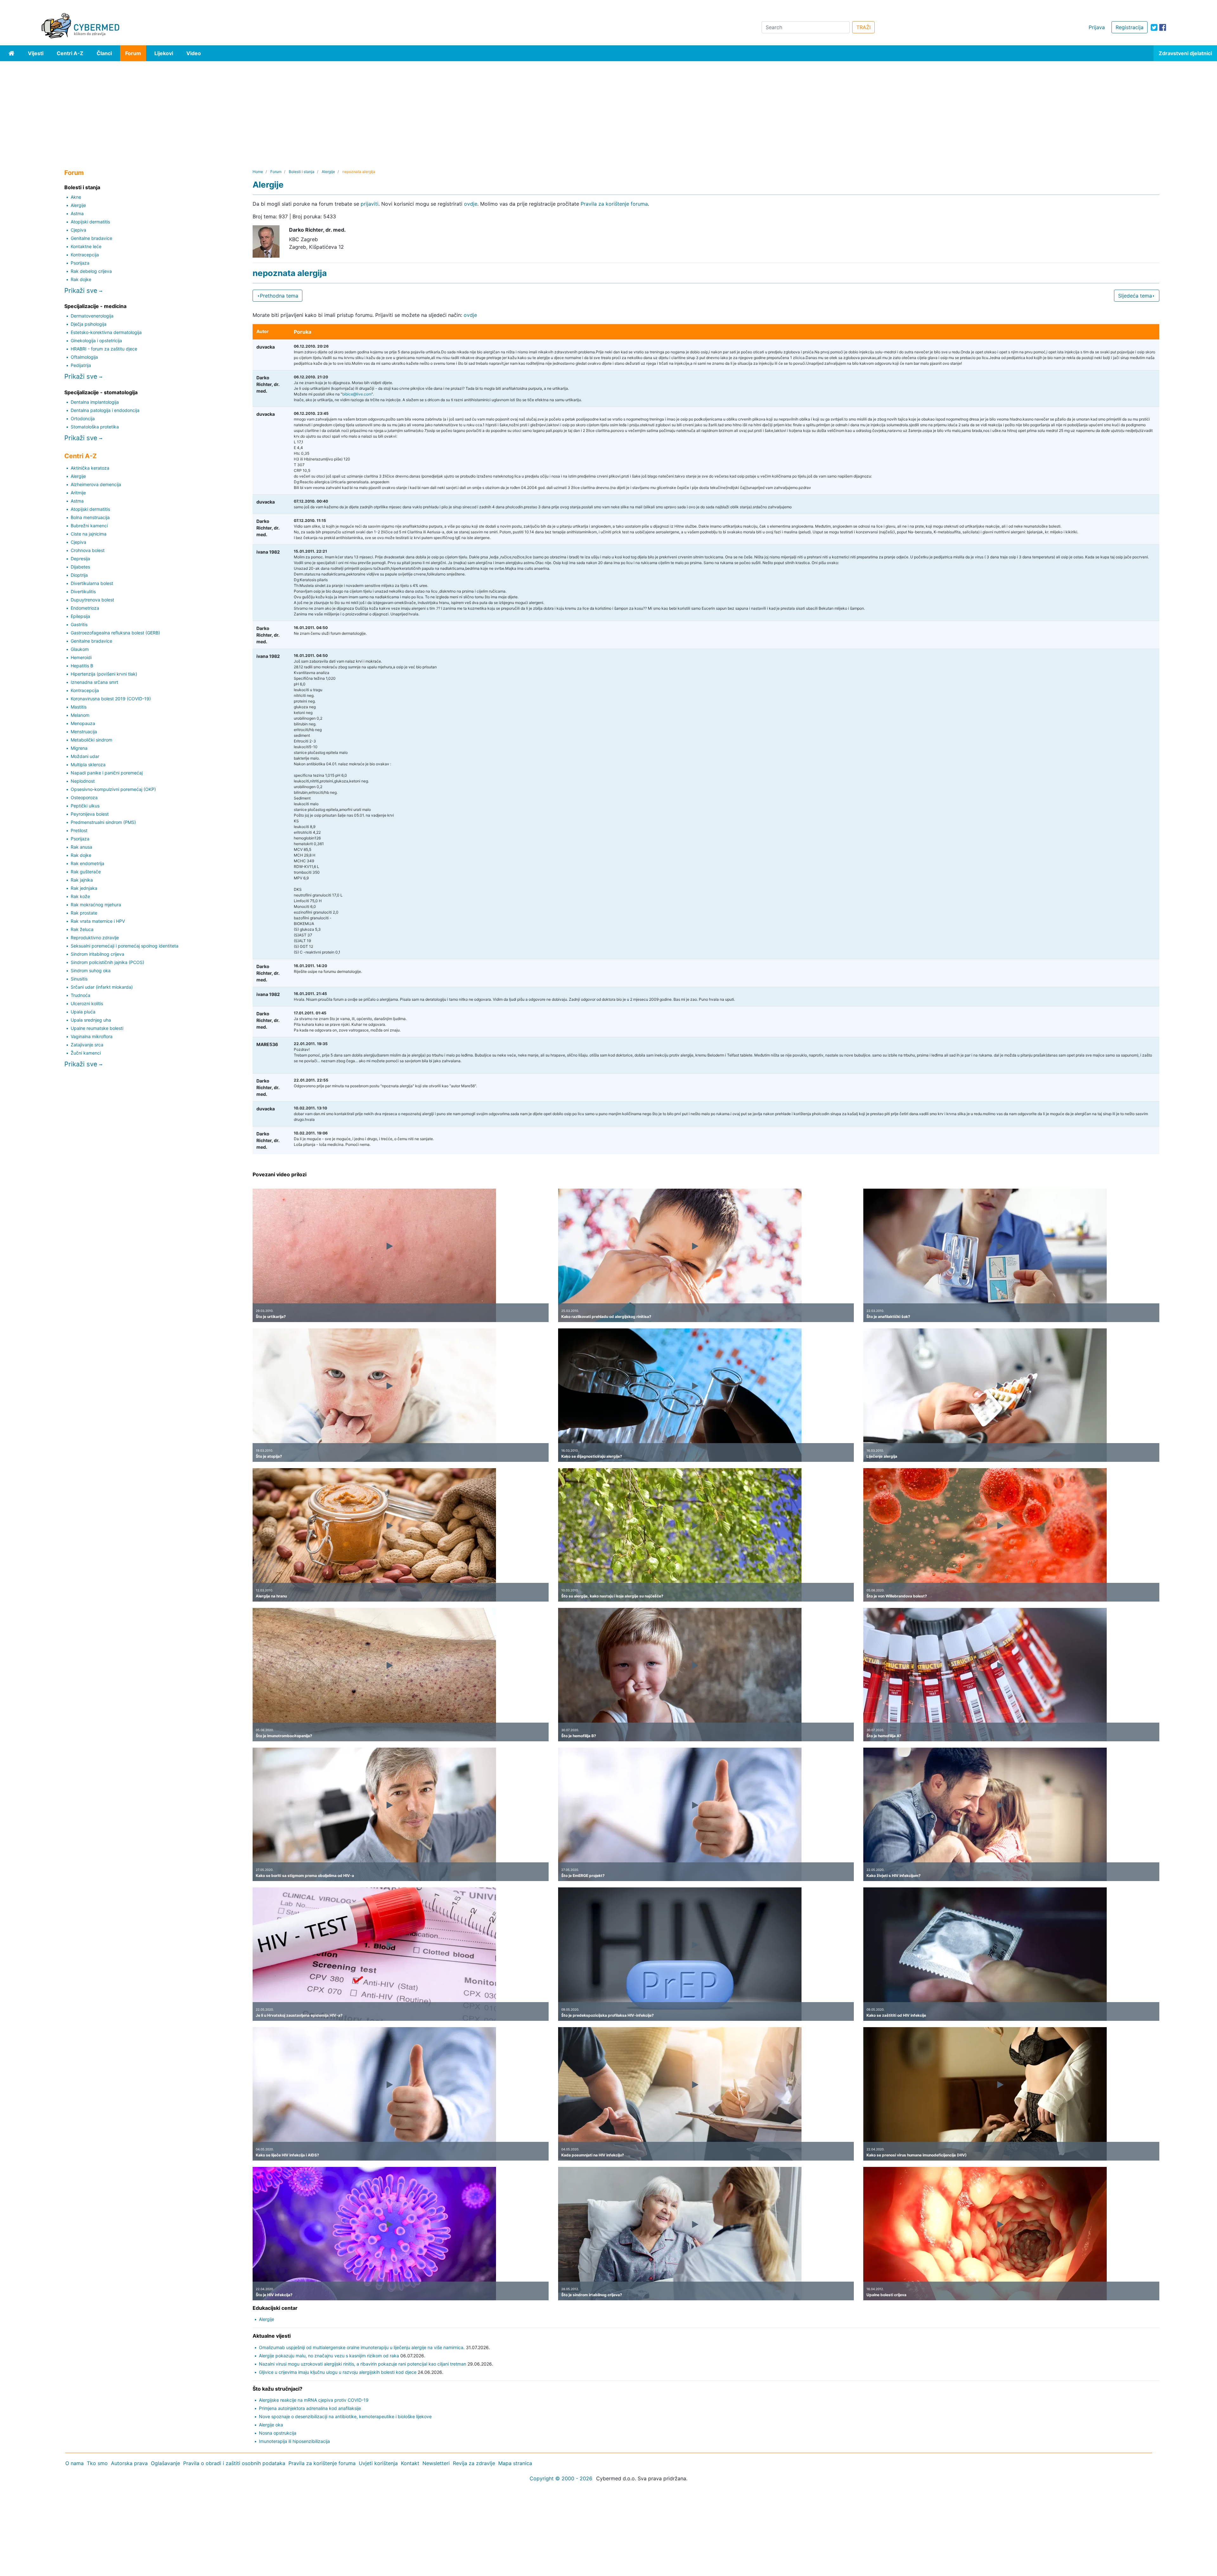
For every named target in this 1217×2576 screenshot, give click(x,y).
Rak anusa (81, 847)
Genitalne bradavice (91, 238)
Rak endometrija (87, 863)
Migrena (79, 748)
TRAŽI (863, 27)
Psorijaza (80, 263)
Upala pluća (83, 1012)
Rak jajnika (82, 880)
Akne (76, 197)
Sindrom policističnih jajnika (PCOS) (107, 962)
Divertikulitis (83, 591)
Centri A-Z (70, 53)
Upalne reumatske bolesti (97, 1028)
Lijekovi (164, 53)
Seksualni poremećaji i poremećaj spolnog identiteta (125, 946)
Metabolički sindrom (91, 740)
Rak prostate (84, 913)
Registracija (1130, 27)
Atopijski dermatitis (90, 222)
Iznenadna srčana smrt (94, 682)
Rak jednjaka (84, 888)
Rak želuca (82, 929)
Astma (77, 213)
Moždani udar (85, 756)
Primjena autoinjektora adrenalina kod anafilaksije (310, 2408)
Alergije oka (271, 2425)
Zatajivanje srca (87, 1045)
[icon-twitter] (1154, 27)
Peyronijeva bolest (90, 814)
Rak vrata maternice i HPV (98, 921)
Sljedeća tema (1135, 296)
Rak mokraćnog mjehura (96, 905)
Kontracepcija (85, 255)
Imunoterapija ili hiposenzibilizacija (294, 2441)
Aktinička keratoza (90, 468)
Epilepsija (80, 616)
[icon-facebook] (1163, 27)
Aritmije (78, 493)
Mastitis (79, 707)
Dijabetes (80, 567)
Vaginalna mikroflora (92, 1036)
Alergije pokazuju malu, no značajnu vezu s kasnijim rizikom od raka (329, 2356)
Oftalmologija (84, 357)
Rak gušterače (86, 872)
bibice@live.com (357, 394)
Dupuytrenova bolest (92, 600)
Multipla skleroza (88, 764)
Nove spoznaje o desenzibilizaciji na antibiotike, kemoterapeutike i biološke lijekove (345, 2416)
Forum (133, 53)
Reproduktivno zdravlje (95, 938)
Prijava (1097, 27)
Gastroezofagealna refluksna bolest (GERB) (115, 633)
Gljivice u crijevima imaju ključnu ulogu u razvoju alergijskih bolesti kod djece (338, 2372)
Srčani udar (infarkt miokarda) (102, 987)
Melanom (80, 715)
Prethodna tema (279, 296)
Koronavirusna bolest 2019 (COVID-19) (111, 699)
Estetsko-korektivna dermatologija (106, 332)
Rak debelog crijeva (91, 271)
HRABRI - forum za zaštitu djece (104, 349)
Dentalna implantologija (95, 402)
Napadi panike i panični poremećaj (107, 773)
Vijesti (36, 53)
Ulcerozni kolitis (87, 1003)
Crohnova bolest (88, 550)
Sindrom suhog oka (91, 970)
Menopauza (83, 723)
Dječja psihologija (89, 324)
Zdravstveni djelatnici (1185, 53)
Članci (104, 53)
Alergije (78, 205)
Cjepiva (78, 230)
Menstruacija (84, 732)
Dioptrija (79, 575)
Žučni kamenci (86, 1053)
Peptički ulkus (85, 806)
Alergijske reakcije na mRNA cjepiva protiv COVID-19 (314, 2400)
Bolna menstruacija (90, 517)
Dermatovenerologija (92, 316)
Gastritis (79, 624)
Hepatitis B (82, 666)
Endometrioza (85, 608)
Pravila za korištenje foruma (614, 204)
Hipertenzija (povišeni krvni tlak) (104, 674)
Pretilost (79, 830)
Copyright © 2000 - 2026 (561, 2478)
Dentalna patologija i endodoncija (105, 410)
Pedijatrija (81, 365)
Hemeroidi (81, 657)
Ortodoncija (83, 418)
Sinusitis (79, 979)
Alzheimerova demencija (96, 484)
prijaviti (370, 204)
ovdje (471, 204)
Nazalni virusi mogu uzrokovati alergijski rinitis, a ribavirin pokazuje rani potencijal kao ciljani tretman (363, 2364)
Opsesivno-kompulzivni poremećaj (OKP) (113, 789)
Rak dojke (81, 279)
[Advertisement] (608, 109)
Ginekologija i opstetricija (96, 340)
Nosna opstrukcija (278, 2433)
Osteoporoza (84, 797)
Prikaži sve (82, 290)
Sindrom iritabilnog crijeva (97, 954)
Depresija (80, 559)
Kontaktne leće (86, 246)
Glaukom (80, 649)
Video (194, 53)
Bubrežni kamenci (89, 526)
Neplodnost (83, 781)
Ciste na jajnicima (89, 534)
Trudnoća (80, 995)
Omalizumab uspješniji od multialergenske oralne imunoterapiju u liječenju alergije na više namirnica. (362, 2347)
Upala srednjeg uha (91, 1020)
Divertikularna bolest (92, 583)
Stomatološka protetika (95, 427)
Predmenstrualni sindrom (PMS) (103, 822)
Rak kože (80, 896)
